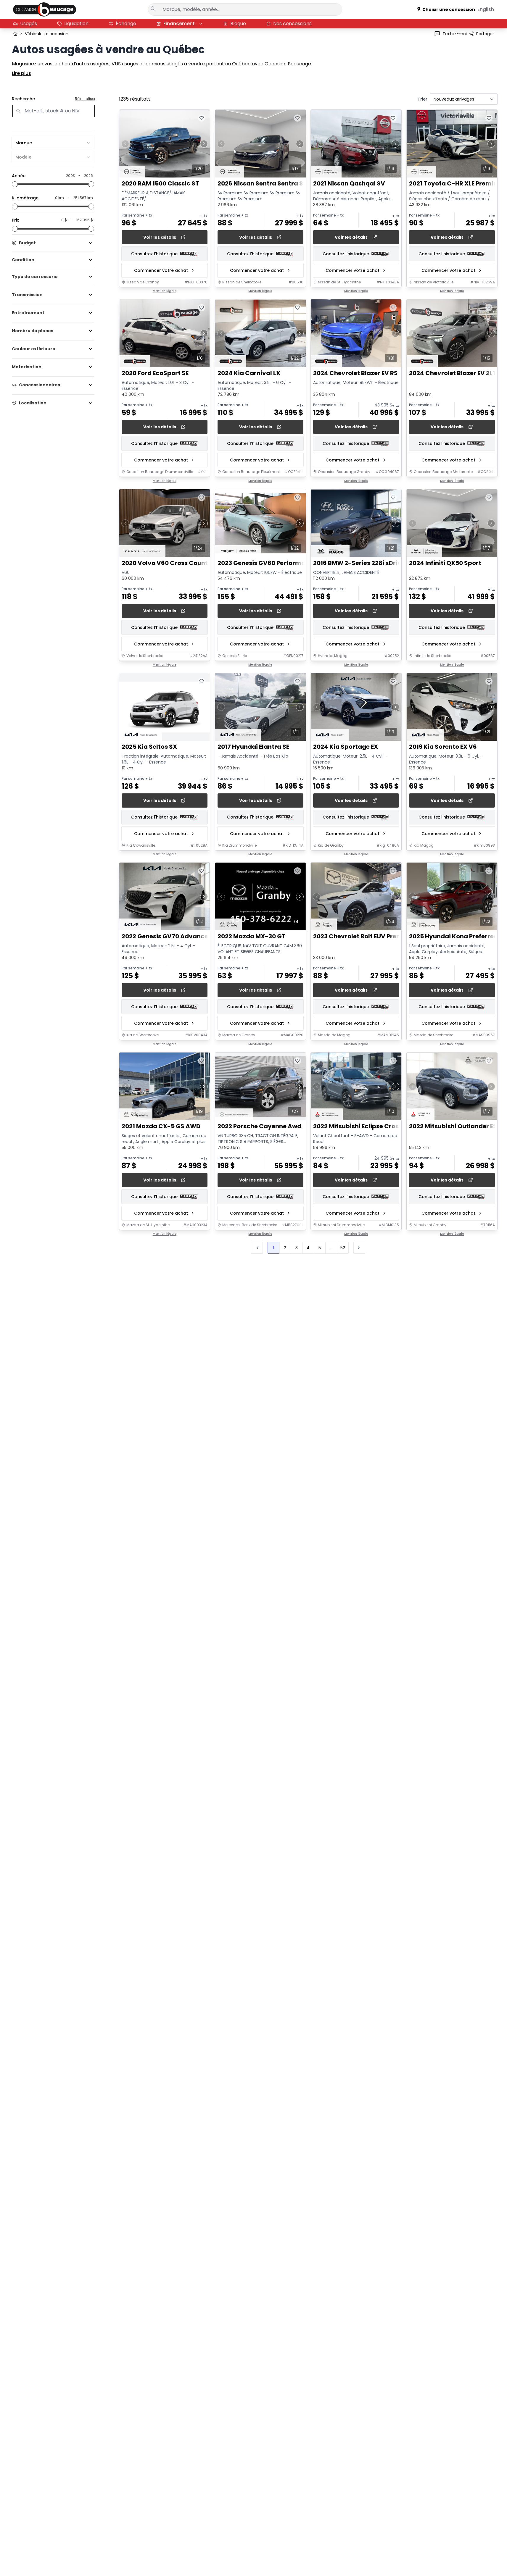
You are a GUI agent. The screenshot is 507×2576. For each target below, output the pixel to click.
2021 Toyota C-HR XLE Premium (456, 184)
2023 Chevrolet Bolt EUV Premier (362, 937)
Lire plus (21, 73)
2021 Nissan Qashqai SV (349, 184)
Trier (422, 99)
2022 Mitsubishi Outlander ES (453, 1126)
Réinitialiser (85, 99)
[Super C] (45, 9)
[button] (359, 1248)
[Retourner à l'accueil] (15, 34)
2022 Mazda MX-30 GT (252, 937)
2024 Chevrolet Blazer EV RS (355, 373)
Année (19, 176)
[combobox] (53, 143)
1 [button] (273, 1248)
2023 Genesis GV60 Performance (267, 563)
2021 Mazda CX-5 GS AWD (161, 1126)
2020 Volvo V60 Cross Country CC (173, 563)
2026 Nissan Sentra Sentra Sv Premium (277, 184)
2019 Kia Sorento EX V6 (443, 747)
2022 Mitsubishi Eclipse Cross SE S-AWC (374, 1126)
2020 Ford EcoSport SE (155, 373)
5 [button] (320, 1248)
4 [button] (308, 1248)
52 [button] (343, 1248)
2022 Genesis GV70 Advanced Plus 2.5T (181, 937)
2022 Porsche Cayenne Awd (259, 1126)
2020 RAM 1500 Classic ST (160, 184)
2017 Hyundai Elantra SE (253, 747)
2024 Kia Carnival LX (249, 373)
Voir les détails (160, 237)
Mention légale (165, 291)
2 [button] (285, 1248)
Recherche (23, 99)
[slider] (15, 184)
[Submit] (153, 9)
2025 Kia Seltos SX (149, 747)
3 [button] (297, 1248)
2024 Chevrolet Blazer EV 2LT (453, 373)
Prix (15, 220)
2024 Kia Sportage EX (346, 747)
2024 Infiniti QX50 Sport (445, 563)
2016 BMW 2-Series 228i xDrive (359, 563)
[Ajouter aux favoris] (202, 118)
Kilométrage (25, 198)
